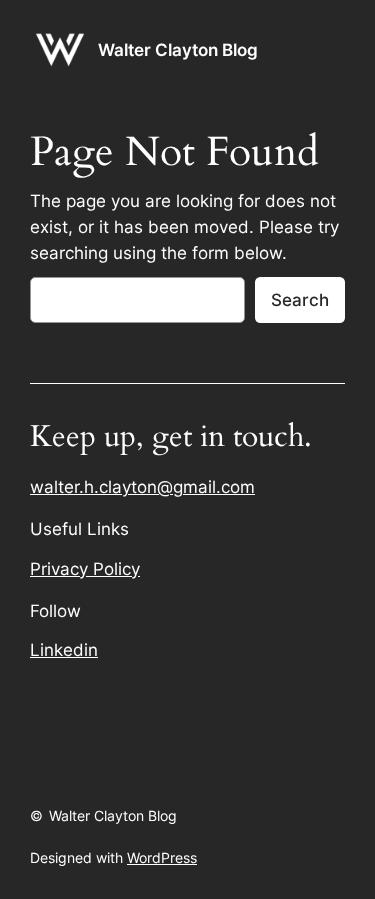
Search (300, 300)
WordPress (162, 857)
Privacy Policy (85, 569)
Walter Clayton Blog (178, 50)
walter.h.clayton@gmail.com (142, 487)
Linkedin (64, 650)
